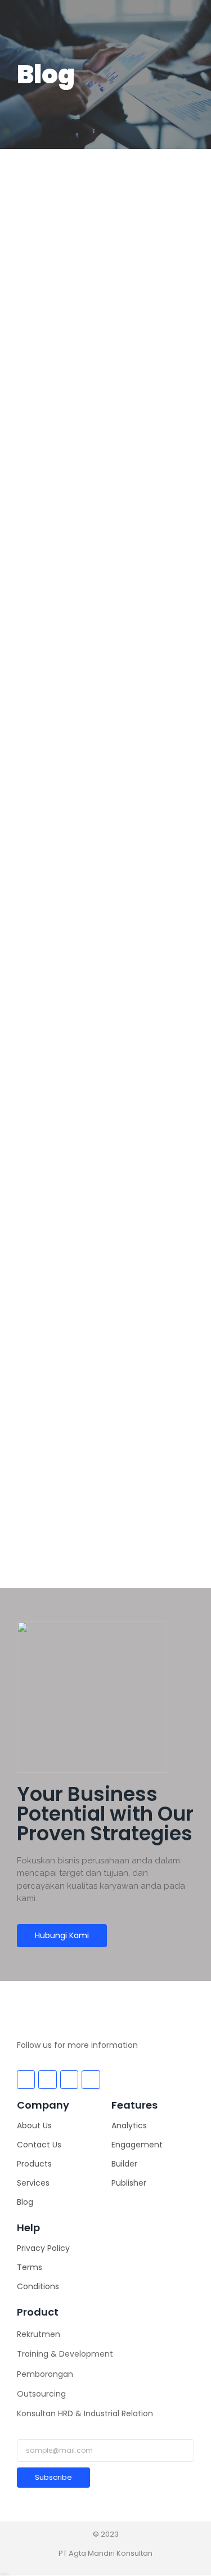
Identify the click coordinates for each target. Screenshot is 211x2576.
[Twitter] (47, 2079)
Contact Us (39, 2145)
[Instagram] (69, 2079)
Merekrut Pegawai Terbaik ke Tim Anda (105, 1367)
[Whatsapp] (91, 2079)
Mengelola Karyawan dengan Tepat (96, 1082)
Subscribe (53, 2477)
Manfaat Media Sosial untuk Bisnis (91, 798)
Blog (25, 2202)
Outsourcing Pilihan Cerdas (90, 224)
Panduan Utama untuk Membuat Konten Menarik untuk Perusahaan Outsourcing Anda (103, 508)
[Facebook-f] (26, 2079)
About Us (34, 2125)
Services (33, 2183)
